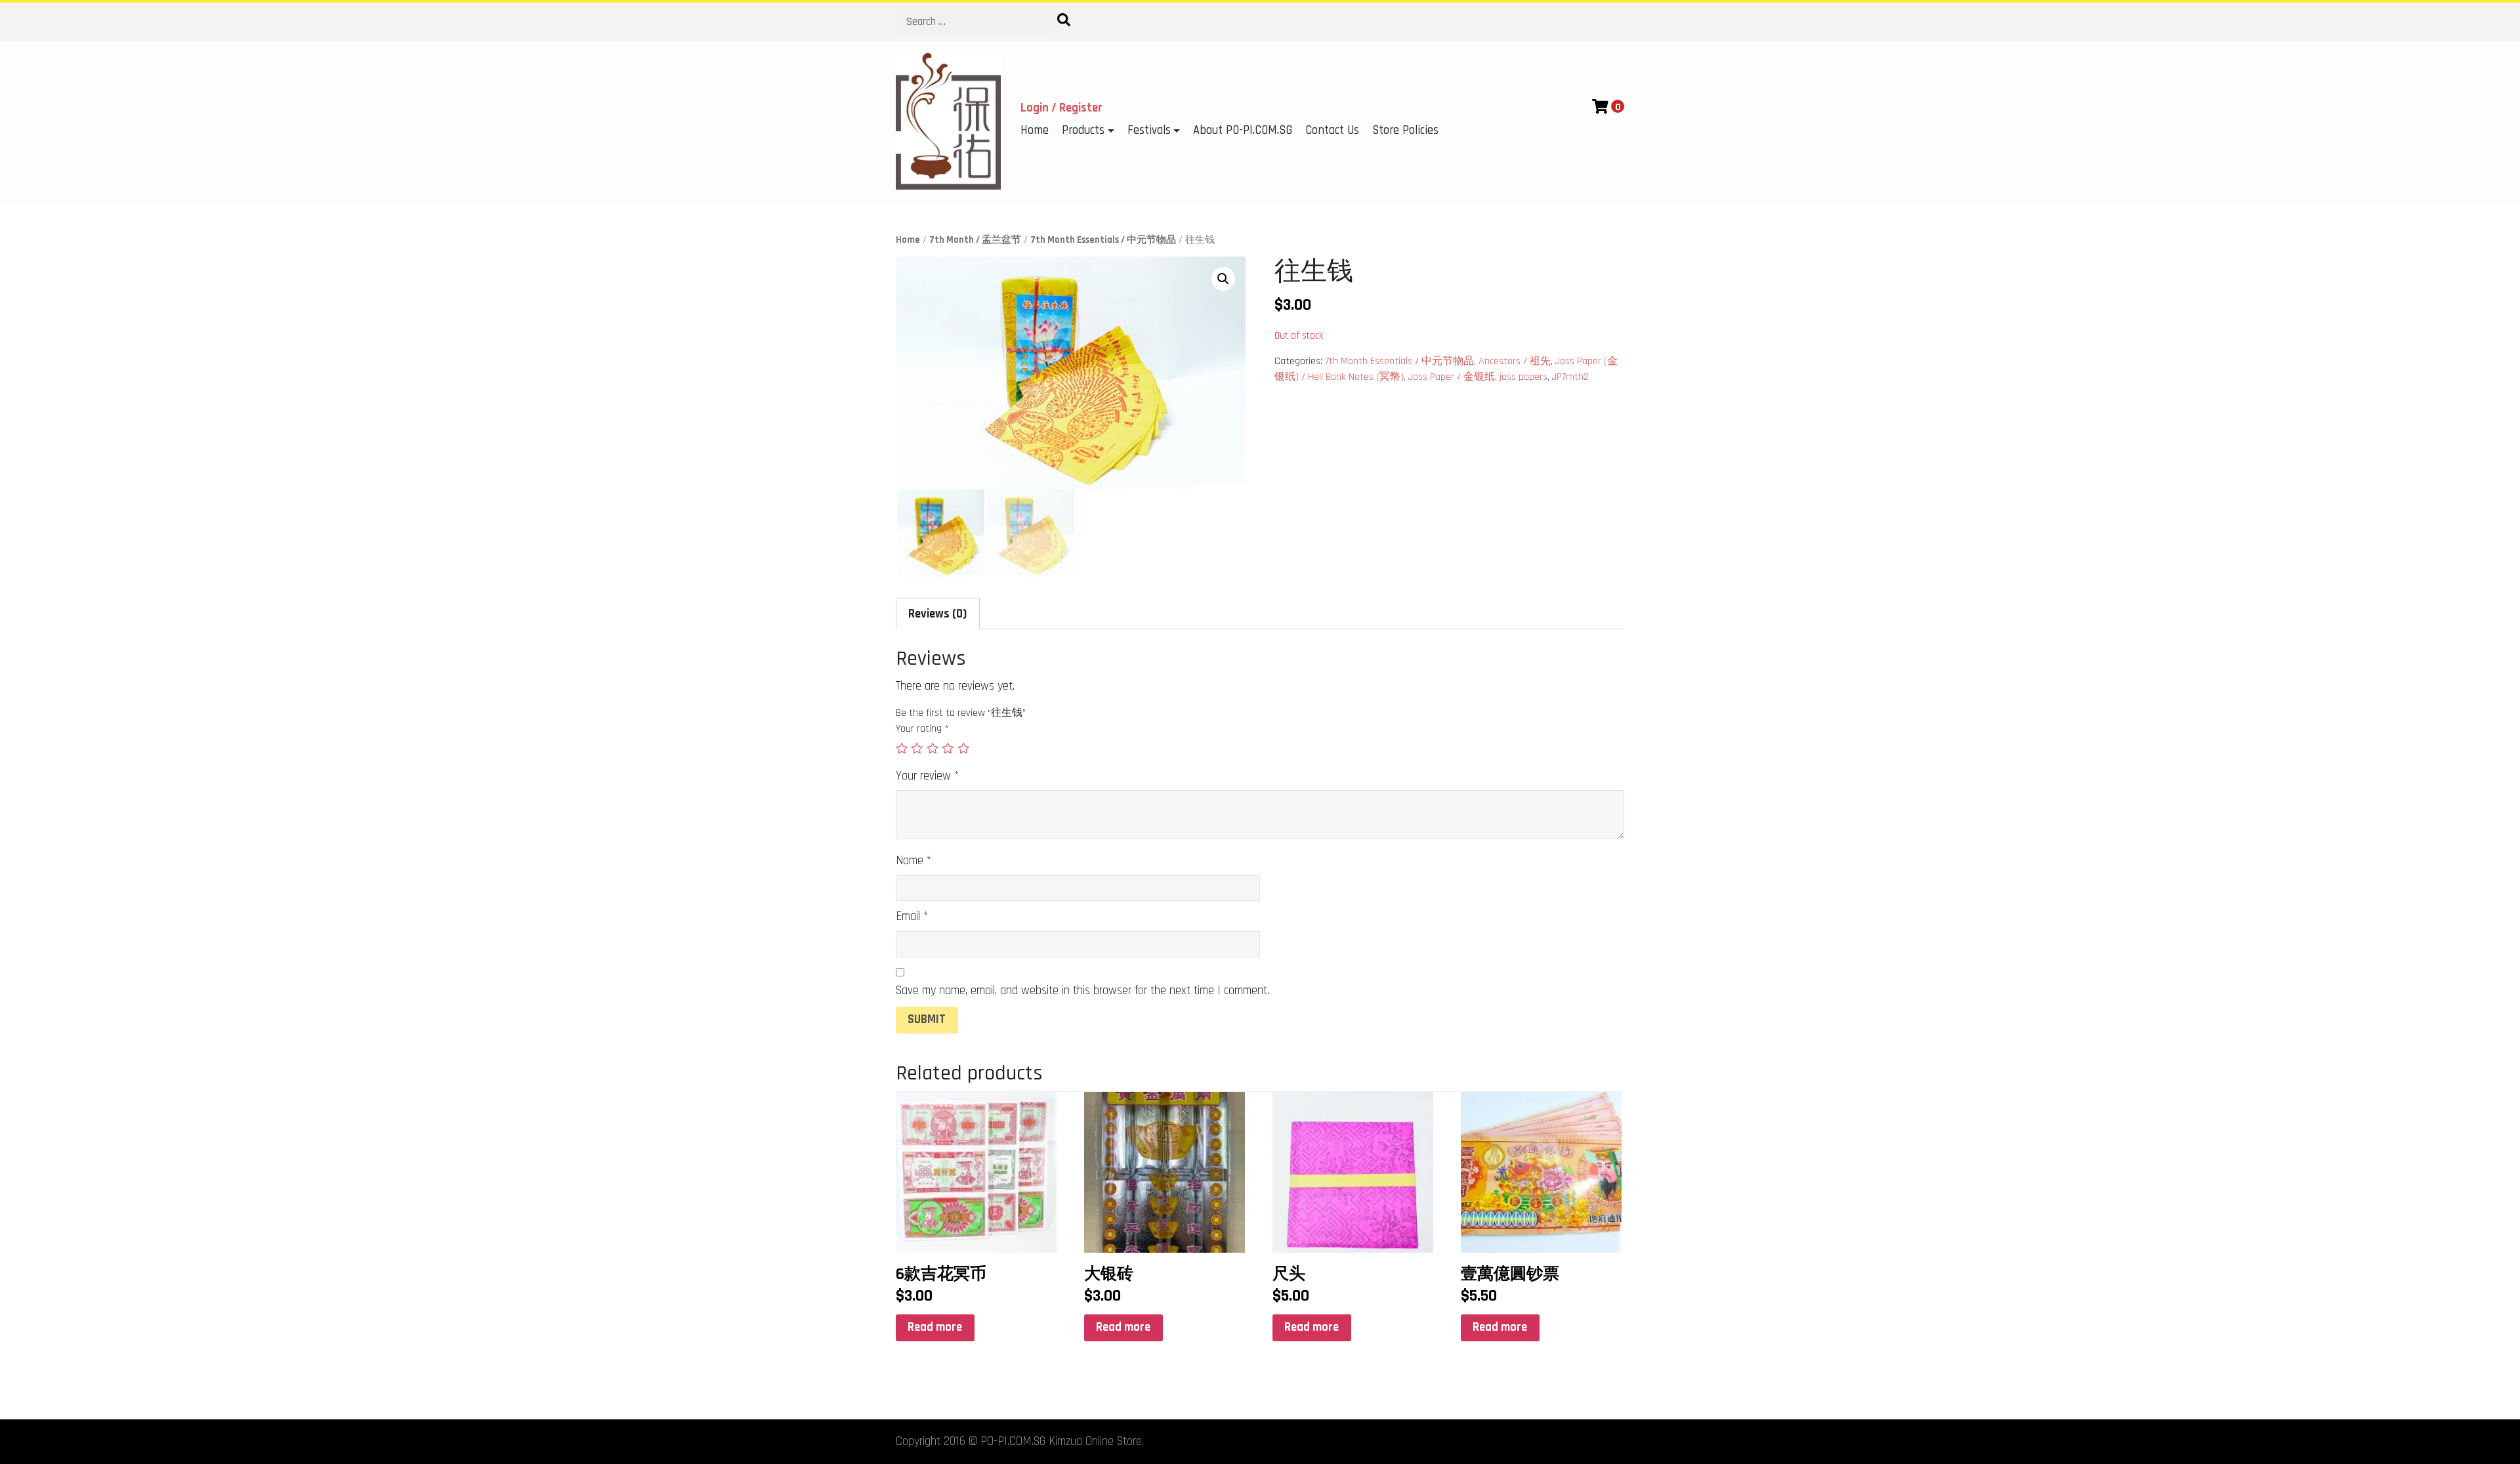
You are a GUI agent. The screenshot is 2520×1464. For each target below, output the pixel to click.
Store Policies (1405, 130)
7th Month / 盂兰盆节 (975, 240)
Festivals (1149, 130)
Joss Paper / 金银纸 (1452, 377)
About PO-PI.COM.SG (1243, 130)
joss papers (1523, 377)
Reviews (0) (937, 614)
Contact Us (1332, 130)
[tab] (938, 614)
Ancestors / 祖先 (1515, 361)
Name (913, 861)
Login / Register (1061, 108)
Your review (927, 776)
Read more (935, 1327)
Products (1083, 130)
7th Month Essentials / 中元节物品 (1103, 240)
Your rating (922, 729)
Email (912, 916)
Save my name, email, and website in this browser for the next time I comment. (1082, 991)
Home (1035, 130)
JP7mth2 (1570, 377)
